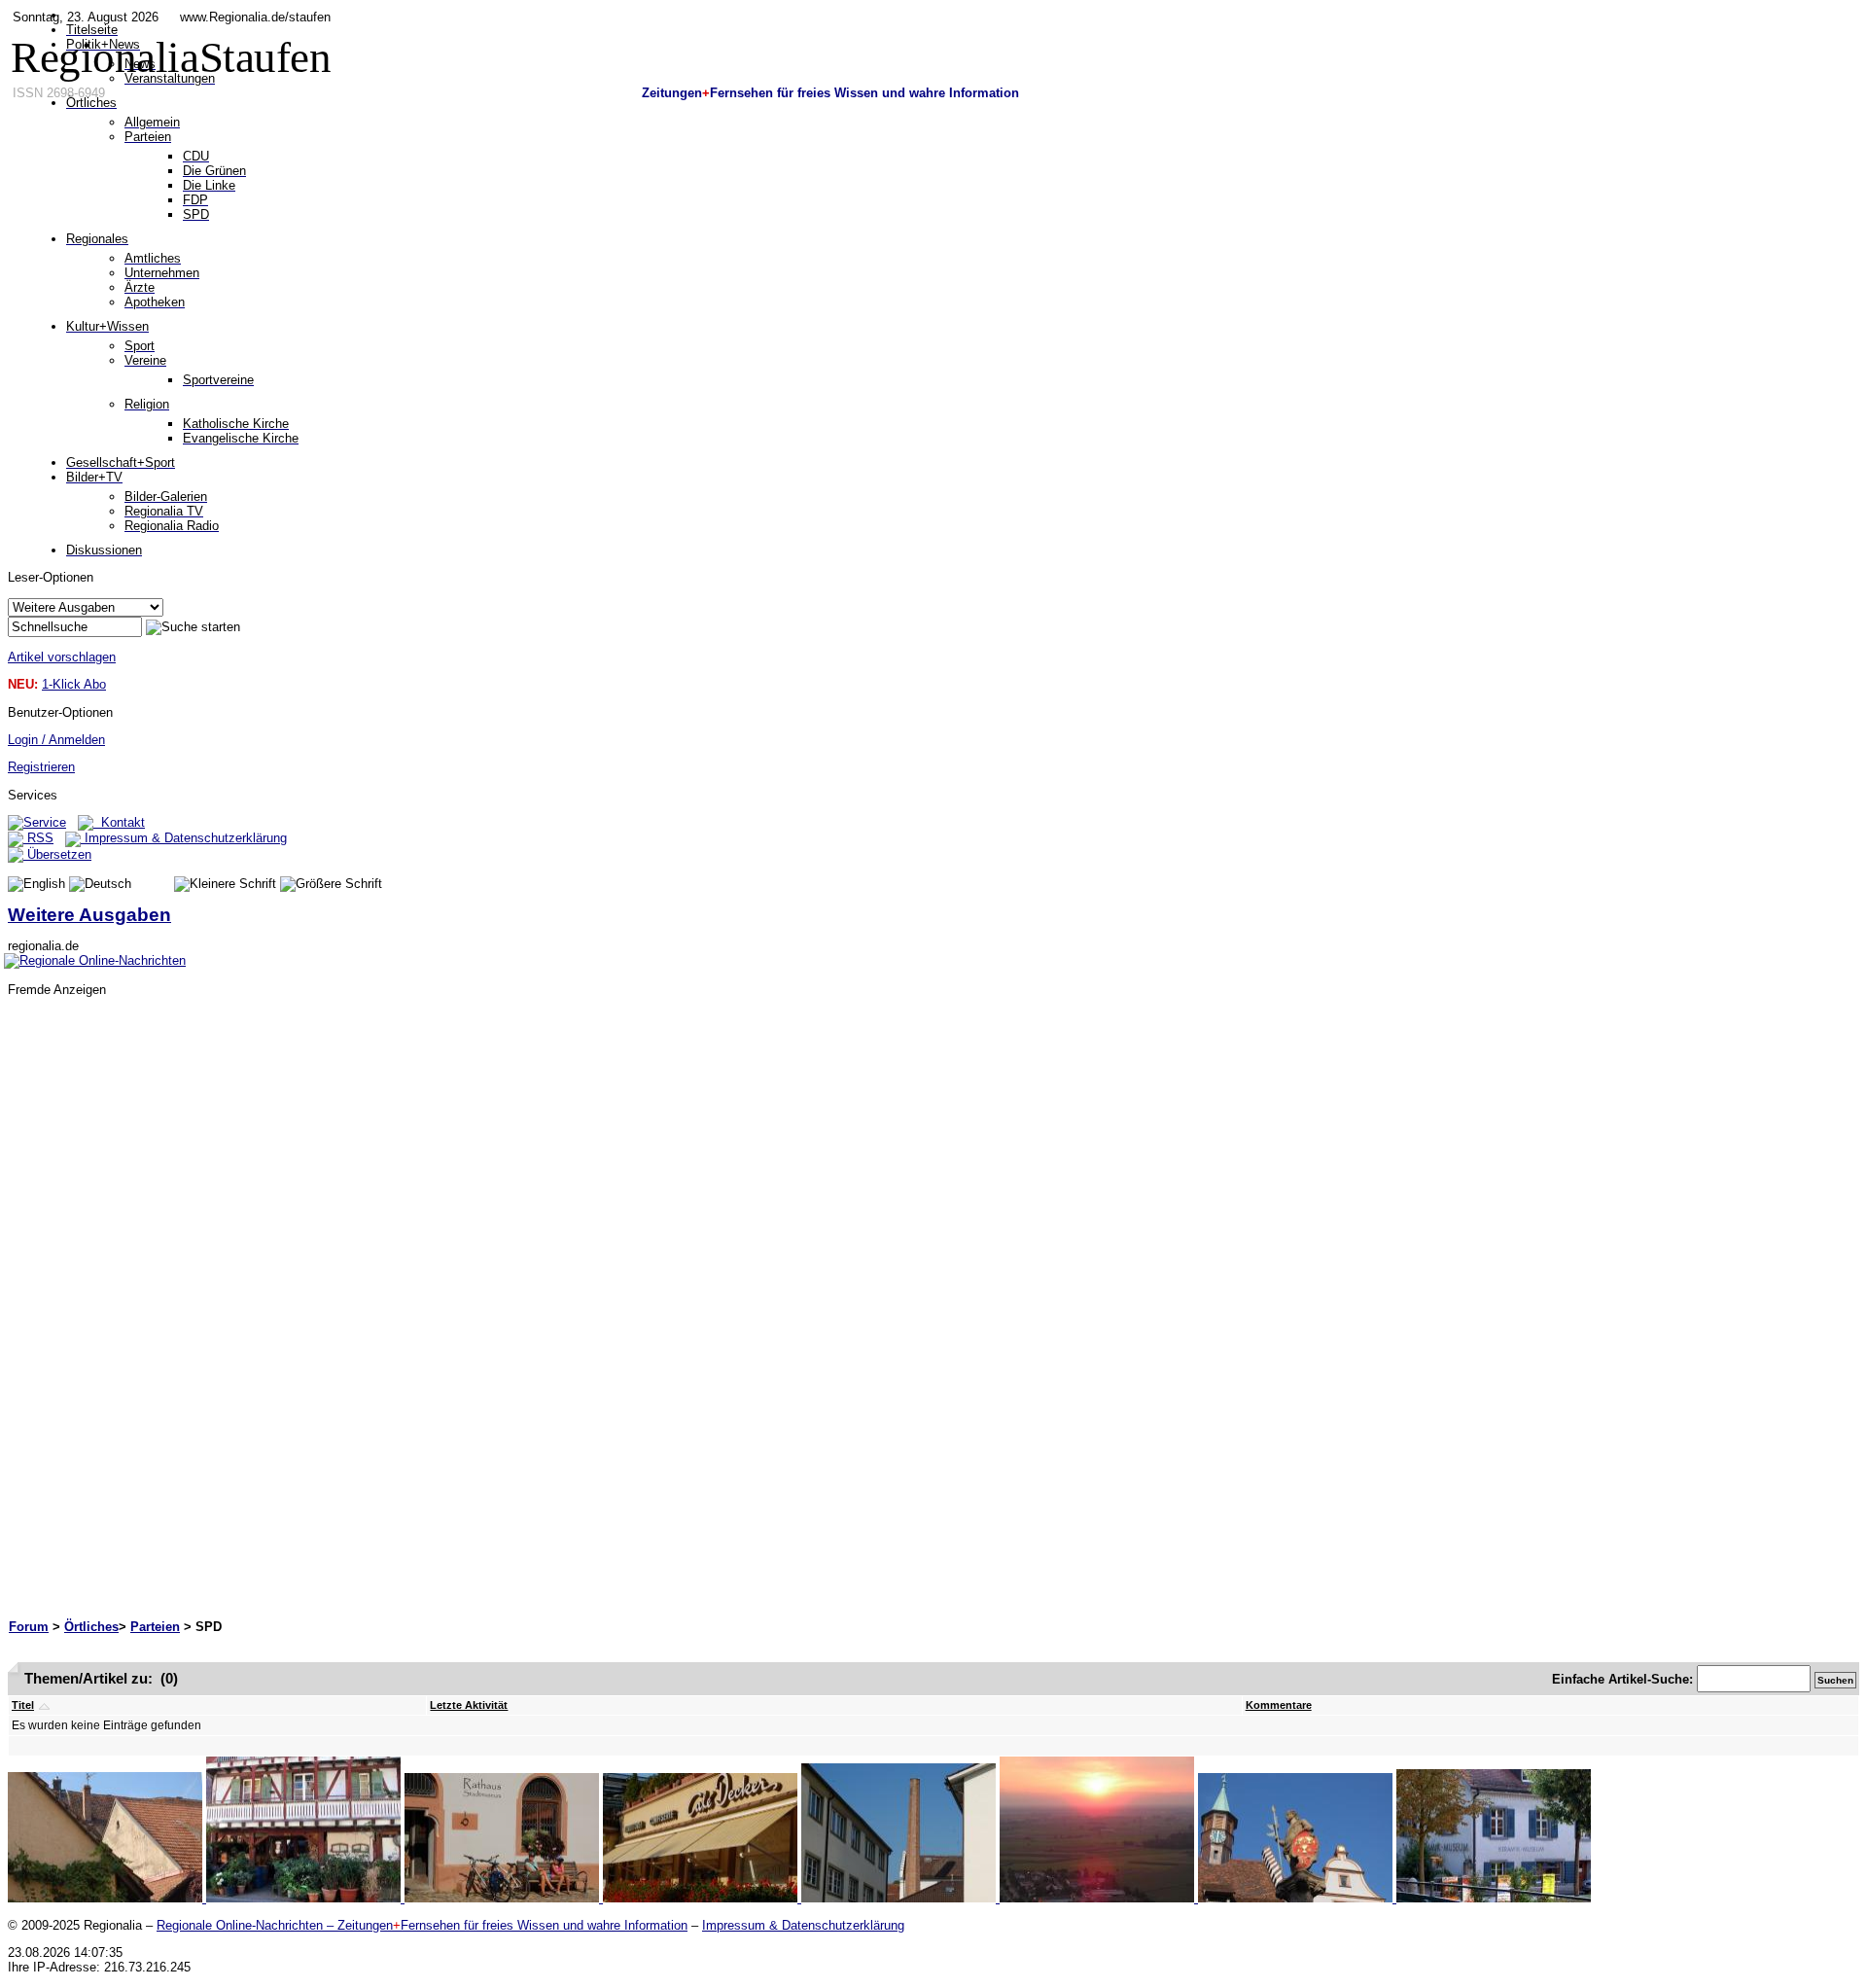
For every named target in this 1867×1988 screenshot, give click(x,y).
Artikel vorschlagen (62, 657)
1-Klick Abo (74, 684)
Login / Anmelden (56, 740)
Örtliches (91, 1627)
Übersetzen (57, 854)
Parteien (155, 1627)
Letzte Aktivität (469, 1705)
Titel (23, 1705)
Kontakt (119, 822)
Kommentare (1279, 1705)
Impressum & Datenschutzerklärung (184, 838)
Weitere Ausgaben (89, 915)
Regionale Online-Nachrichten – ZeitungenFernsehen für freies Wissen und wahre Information (422, 1925)
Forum (29, 1627)
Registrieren (41, 767)
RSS (38, 838)
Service (45, 822)
